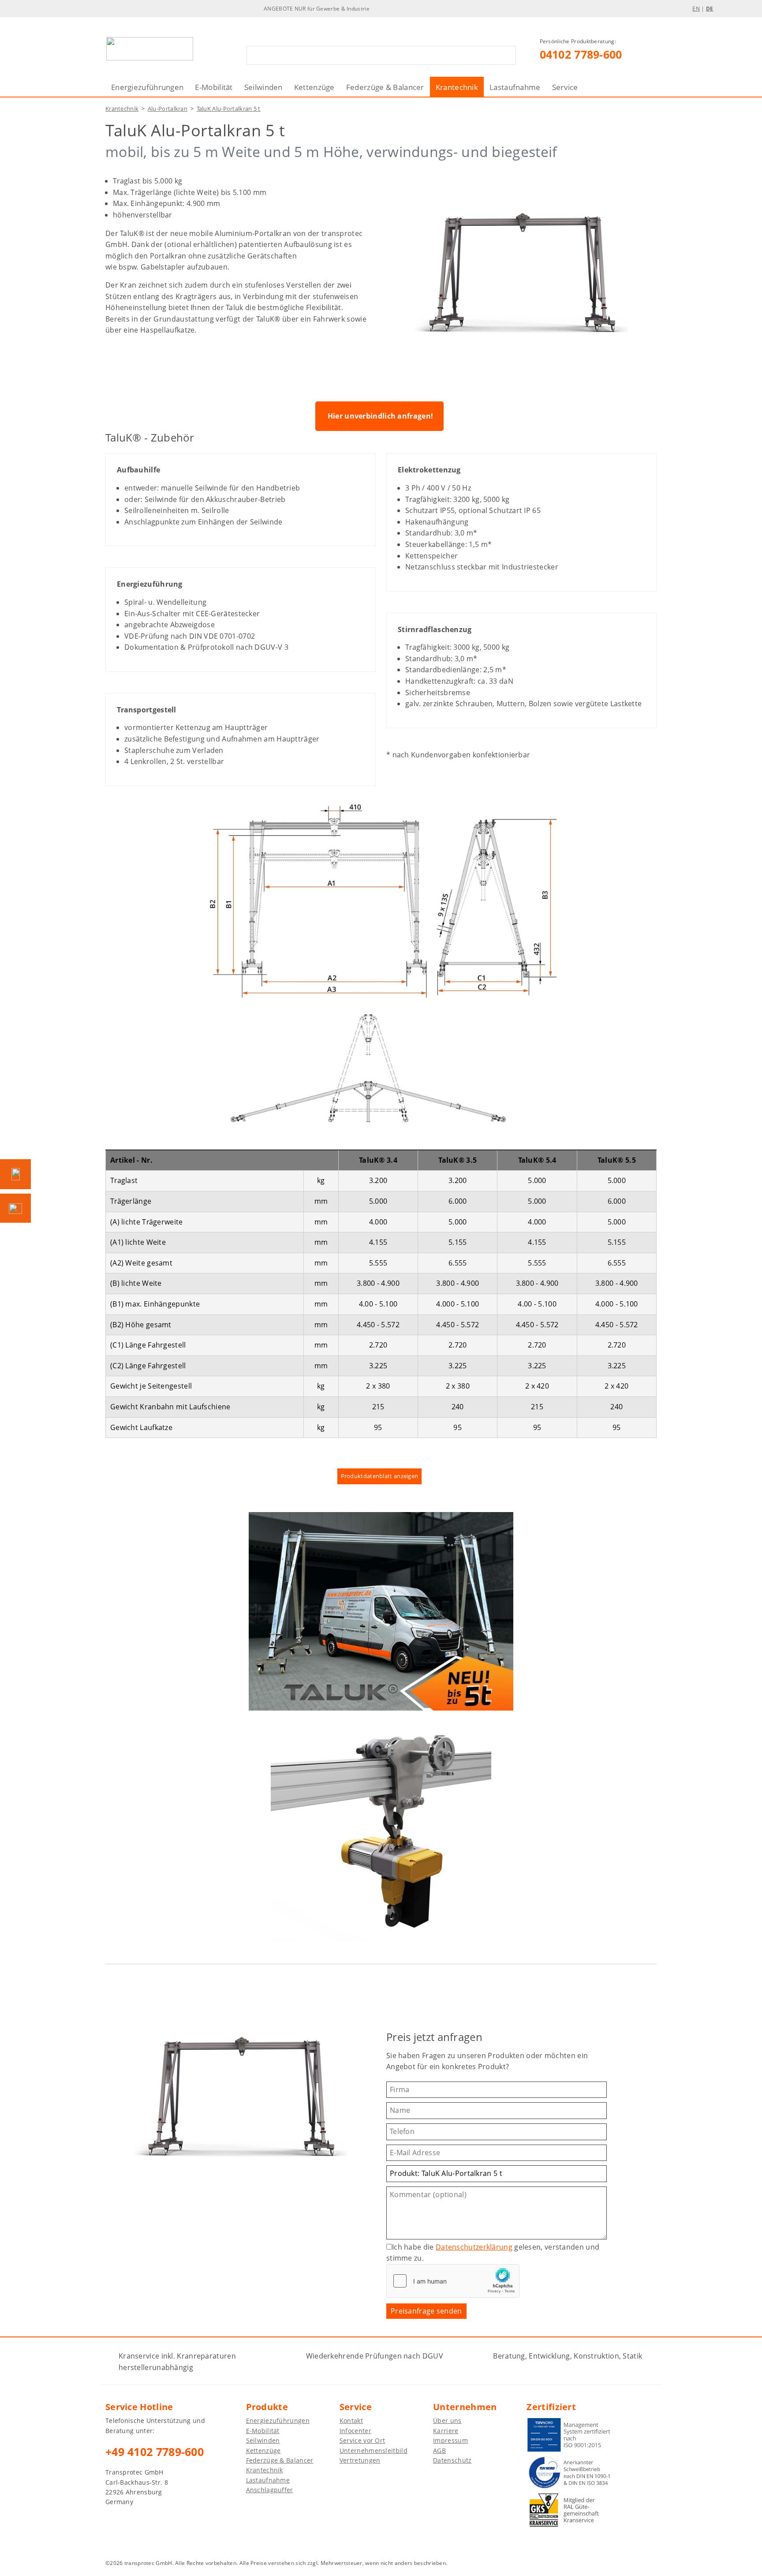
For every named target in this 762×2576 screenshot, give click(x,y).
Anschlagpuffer (270, 2490)
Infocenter (355, 2431)
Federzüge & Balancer (385, 87)
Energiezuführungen (147, 87)
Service (565, 87)
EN (696, 9)
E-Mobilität (214, 87)
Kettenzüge (314, 87)
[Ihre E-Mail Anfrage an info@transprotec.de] (15, 1208)
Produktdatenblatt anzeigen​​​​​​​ (380, 1476)
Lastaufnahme (515, 87)
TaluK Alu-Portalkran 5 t (229, 109)
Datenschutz (452, 2460)
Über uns (447, 2421)
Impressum (450, 2440)
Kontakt (351, 2421)
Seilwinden (263, 87)
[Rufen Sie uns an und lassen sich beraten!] (15, 1174)
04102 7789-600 (581, 54)
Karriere (446, 2431)
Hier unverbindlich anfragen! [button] (380, 416)
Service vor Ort (362, 2440)
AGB (439, 2451)
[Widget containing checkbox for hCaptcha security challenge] (453, 2281)
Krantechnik (457, 87)
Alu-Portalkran (168, 109)
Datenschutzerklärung (474, 2247)
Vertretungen (360, 2460)
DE (710, 9)
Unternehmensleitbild (374, 2451)
